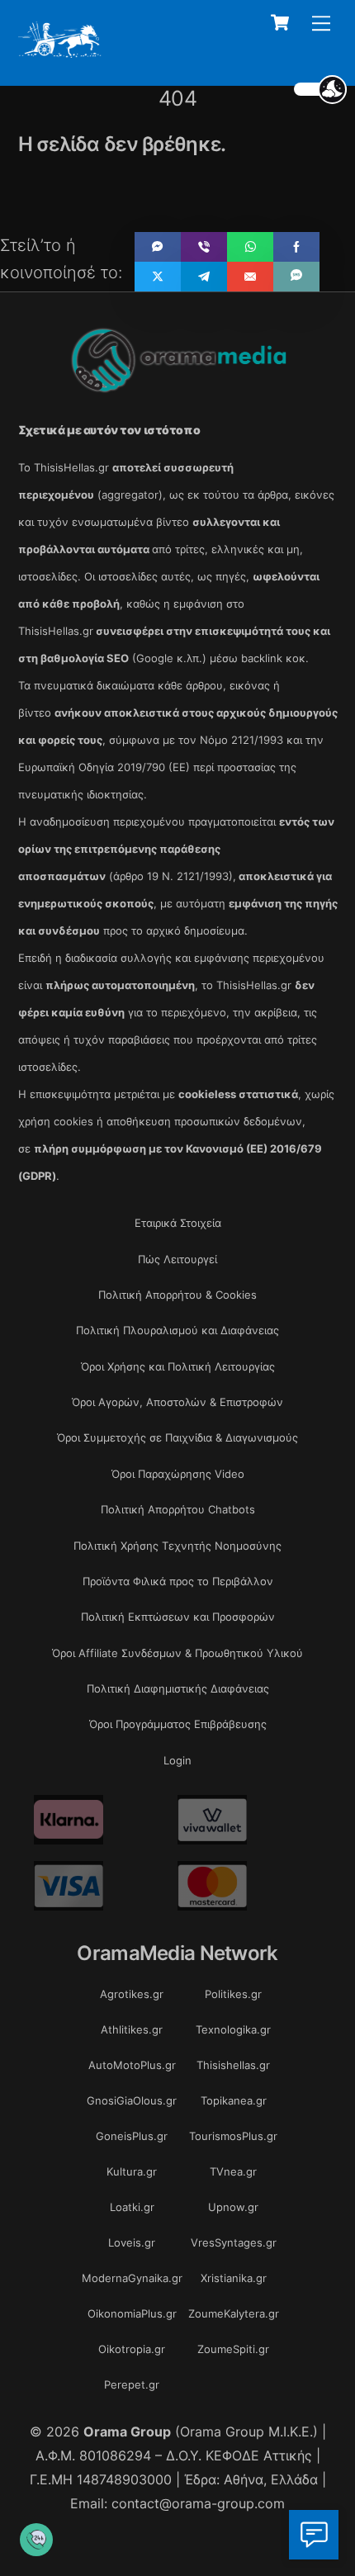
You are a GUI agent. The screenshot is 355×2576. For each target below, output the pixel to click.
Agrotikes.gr (132, 1994)
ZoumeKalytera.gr (234, 2313)
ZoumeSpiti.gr (233, 2349)
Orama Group (127, 2432)
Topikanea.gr (234, 2100)
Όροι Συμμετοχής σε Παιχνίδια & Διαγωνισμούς (177, 1437)
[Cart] (280, 22)
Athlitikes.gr (132, 2029)
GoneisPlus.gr (132, 2136)
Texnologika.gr (233, 2029)
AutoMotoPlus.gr (132, 2065)
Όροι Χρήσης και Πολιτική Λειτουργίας (178, 1366)
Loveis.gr (132, 2242)
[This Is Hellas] (60, 52)
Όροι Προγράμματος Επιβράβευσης (178, 1724)
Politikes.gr (233, 1994)
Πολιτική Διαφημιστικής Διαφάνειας (178, 1688)
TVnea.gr (233, 2171)
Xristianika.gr (234, 2278)
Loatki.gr (132, 2207)
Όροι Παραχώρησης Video (178, 1474)
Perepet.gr (132, 2384)
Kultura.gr (132, 2171)
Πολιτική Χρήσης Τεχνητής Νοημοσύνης (177, 1546)
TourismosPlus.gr (233, 2136)
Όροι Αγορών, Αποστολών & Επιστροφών (177, 1402)
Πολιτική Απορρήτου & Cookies (177, 1295)
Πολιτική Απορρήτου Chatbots (178, 1509)
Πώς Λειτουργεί (177, 1259)
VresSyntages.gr (234, 2242)
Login (177, 1760)
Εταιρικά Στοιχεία (178, 1223)
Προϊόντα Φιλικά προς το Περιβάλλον (178, 1581)
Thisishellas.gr (233, 2065)
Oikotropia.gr (132, 2349)
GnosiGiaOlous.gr (132, 2100)
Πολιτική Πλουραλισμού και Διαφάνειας (177, 1330)
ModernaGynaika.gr (132, 2278)
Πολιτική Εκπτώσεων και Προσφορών (178, 1617)
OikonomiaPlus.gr (132, 2313)
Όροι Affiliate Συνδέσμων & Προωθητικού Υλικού (177, 1653)
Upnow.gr (233, 2207)
